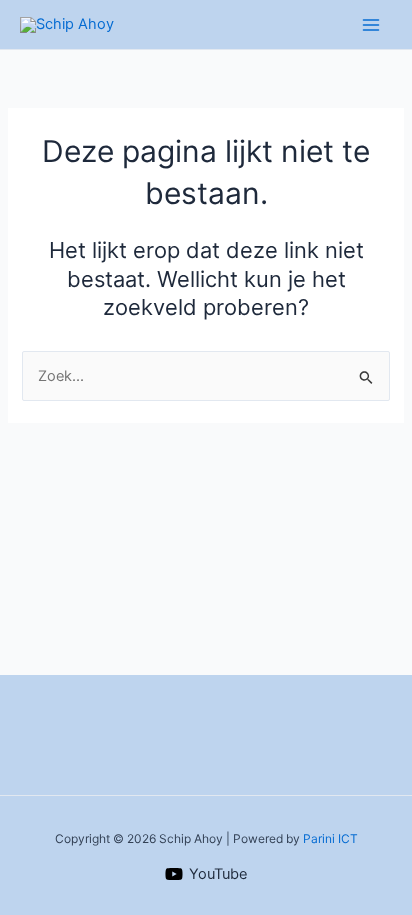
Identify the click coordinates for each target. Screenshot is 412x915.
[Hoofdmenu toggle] (371, 25)
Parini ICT (330, 838)
